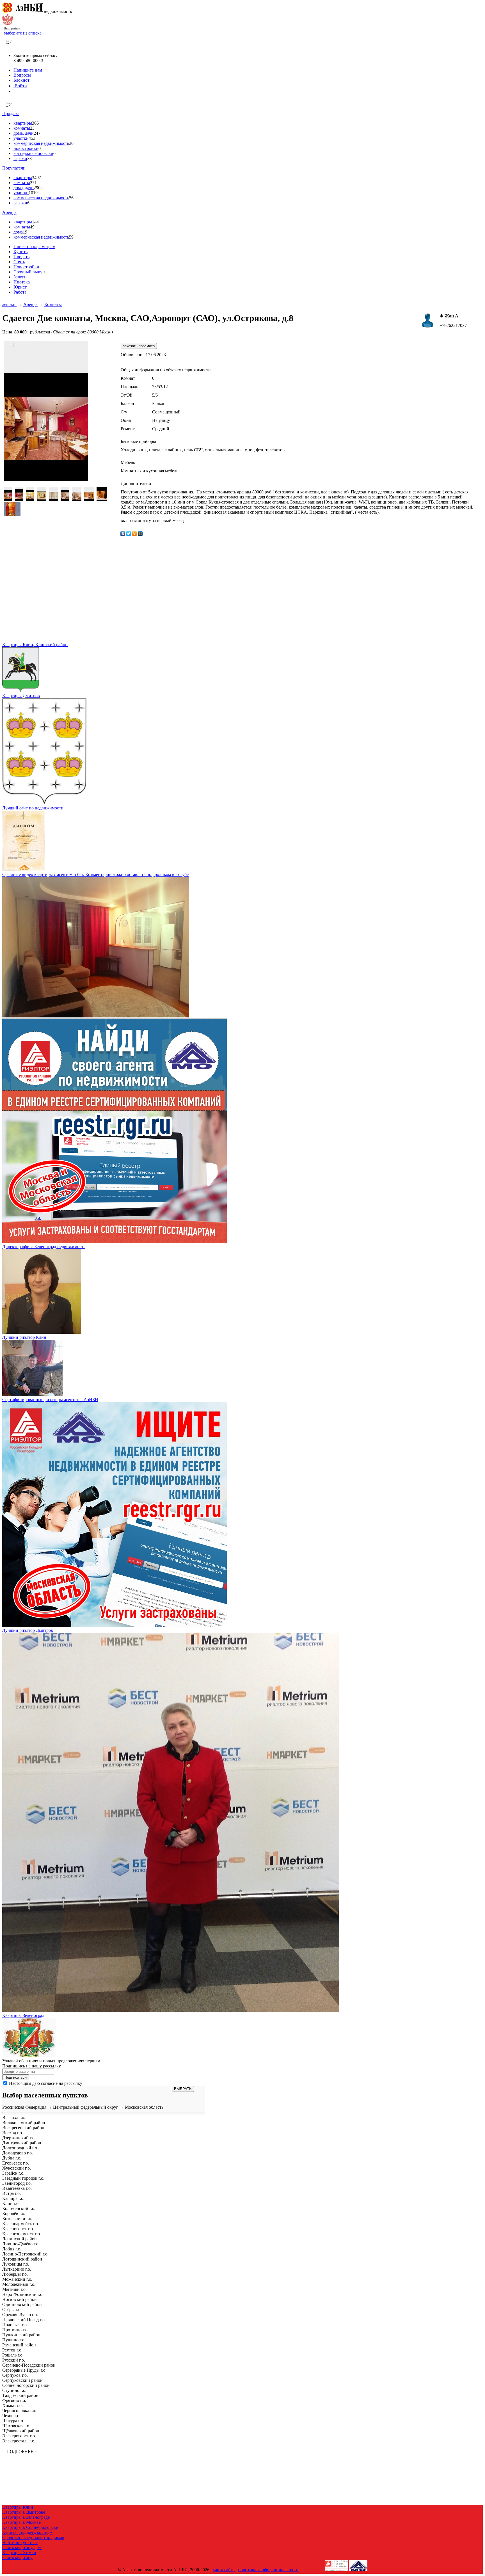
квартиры (23, 123)
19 (25, 232)
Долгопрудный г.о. (20, 2148)
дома (18, 232)
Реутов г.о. (12, 2350)
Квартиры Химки (19, 2553)
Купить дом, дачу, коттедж (27, 2532)
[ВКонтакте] (123, 534)
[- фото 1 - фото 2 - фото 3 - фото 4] (42, 499)
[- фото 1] (8, 499)
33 (29, 158)
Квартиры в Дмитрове (24, 2512)
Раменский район (19, 2345)
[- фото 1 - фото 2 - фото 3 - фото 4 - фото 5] (53, 499)
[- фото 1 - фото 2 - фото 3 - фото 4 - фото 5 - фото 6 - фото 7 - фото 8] (89, 499)
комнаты (22, 128)
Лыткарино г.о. (17, 2269)
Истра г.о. (12, 2193)
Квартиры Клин (18, 2507)
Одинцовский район (22, 2304)
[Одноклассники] (135, 534)
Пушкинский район (21, 2335)
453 (32, 138)
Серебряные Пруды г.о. (24, 2370)
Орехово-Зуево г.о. (20, 2315)
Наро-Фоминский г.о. (23, 2294)
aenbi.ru (9, 304)
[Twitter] (129, 534)
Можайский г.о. (17, 2279)
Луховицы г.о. (16, 2264)
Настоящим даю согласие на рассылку (46, 2083)
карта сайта (224, 2570)
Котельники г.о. (17, 2219)
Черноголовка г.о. (19, 2411)
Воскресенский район (23, 2128)
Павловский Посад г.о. (24, 2320)
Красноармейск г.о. (21, 2224)
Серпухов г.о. (15, 2375)
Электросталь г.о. (19, 2441)
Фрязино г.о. (14, 2400)
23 (32, 128)
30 (71, 143)
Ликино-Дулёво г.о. (21, 2244)
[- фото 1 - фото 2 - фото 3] (30, 499)
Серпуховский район (22, 2380)
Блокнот (21, 80)
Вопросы (22, 75)
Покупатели (14, 168)
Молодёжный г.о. (19, 2284)
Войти (20, 86)
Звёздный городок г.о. (23, 2178)
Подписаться (16, 2077)
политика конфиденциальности (268, 2570)
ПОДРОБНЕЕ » (22, 2452)
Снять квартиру (17, 2558)
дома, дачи (24, 133)
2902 (38, 188)
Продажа (11, 114)
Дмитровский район (22, 2143)
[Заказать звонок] (9, 46)
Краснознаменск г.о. (22, 2234)
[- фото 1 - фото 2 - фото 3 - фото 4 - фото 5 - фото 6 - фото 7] (77, 499)
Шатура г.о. (13, 2421)
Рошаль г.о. (13, 2355)
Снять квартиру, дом (22, 2548)
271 (33, 183)
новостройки (26, 148)
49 (32, 227)
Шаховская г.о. (16, 2426)
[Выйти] (15, 91)
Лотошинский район (22, 2259)
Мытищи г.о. (14, 2289)
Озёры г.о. (12, 2310)
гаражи (20, 158)
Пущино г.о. (14, 2340)
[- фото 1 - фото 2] (19, 499)
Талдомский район (20, 2395)
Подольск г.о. (15, 2325)
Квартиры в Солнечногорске (30, 2527)
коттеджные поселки (33, 153)
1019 (33, 193)
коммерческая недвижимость (41, 143)
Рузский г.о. (14, 2360)
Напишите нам (28, 70)
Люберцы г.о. (15, 2274)
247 (37, 133)
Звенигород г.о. (17, 2183)
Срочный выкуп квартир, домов (33, 2537)
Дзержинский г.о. (19, 2138)
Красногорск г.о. (18, 2229)
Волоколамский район (24, 2123)
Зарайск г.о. (13, 2173)
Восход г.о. (13, 2133)
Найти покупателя (20, 2542)
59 (71, 237)
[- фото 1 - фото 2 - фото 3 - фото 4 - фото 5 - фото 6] (65, 499)
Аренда (9, 212)
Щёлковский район (21, 2431)
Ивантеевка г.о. (17, 2188)
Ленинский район (20, 2239)
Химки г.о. (12, 2405)
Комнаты (53, 304)
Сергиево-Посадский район (29, 2365)
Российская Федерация (24, 2107)
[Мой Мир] (140, 534)
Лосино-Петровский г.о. (25, 2254)
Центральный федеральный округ (86, 2107)
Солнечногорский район (26, 2385)
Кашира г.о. (13, 2198)
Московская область (144, 2107)
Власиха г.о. (14, 2118)
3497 (36, 178)
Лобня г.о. (12, 2249)
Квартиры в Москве (21, 2522)
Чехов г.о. (11, 2416)
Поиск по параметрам (34, 247)
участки (21, 138)
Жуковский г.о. (17, 2168)
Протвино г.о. (15, 2330)
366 (35, 123)
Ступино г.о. (14, 2390)
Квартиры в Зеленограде (26, 2517)
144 (35, 222)
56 (71, 198)
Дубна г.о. (12, 2158)
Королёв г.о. (14, 2214)
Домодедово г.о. (18, 2153)
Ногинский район (20, 2299)
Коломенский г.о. (19, 2208)
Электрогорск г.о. (19, 2436)
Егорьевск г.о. (16, 2163)
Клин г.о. (11, 2203)
